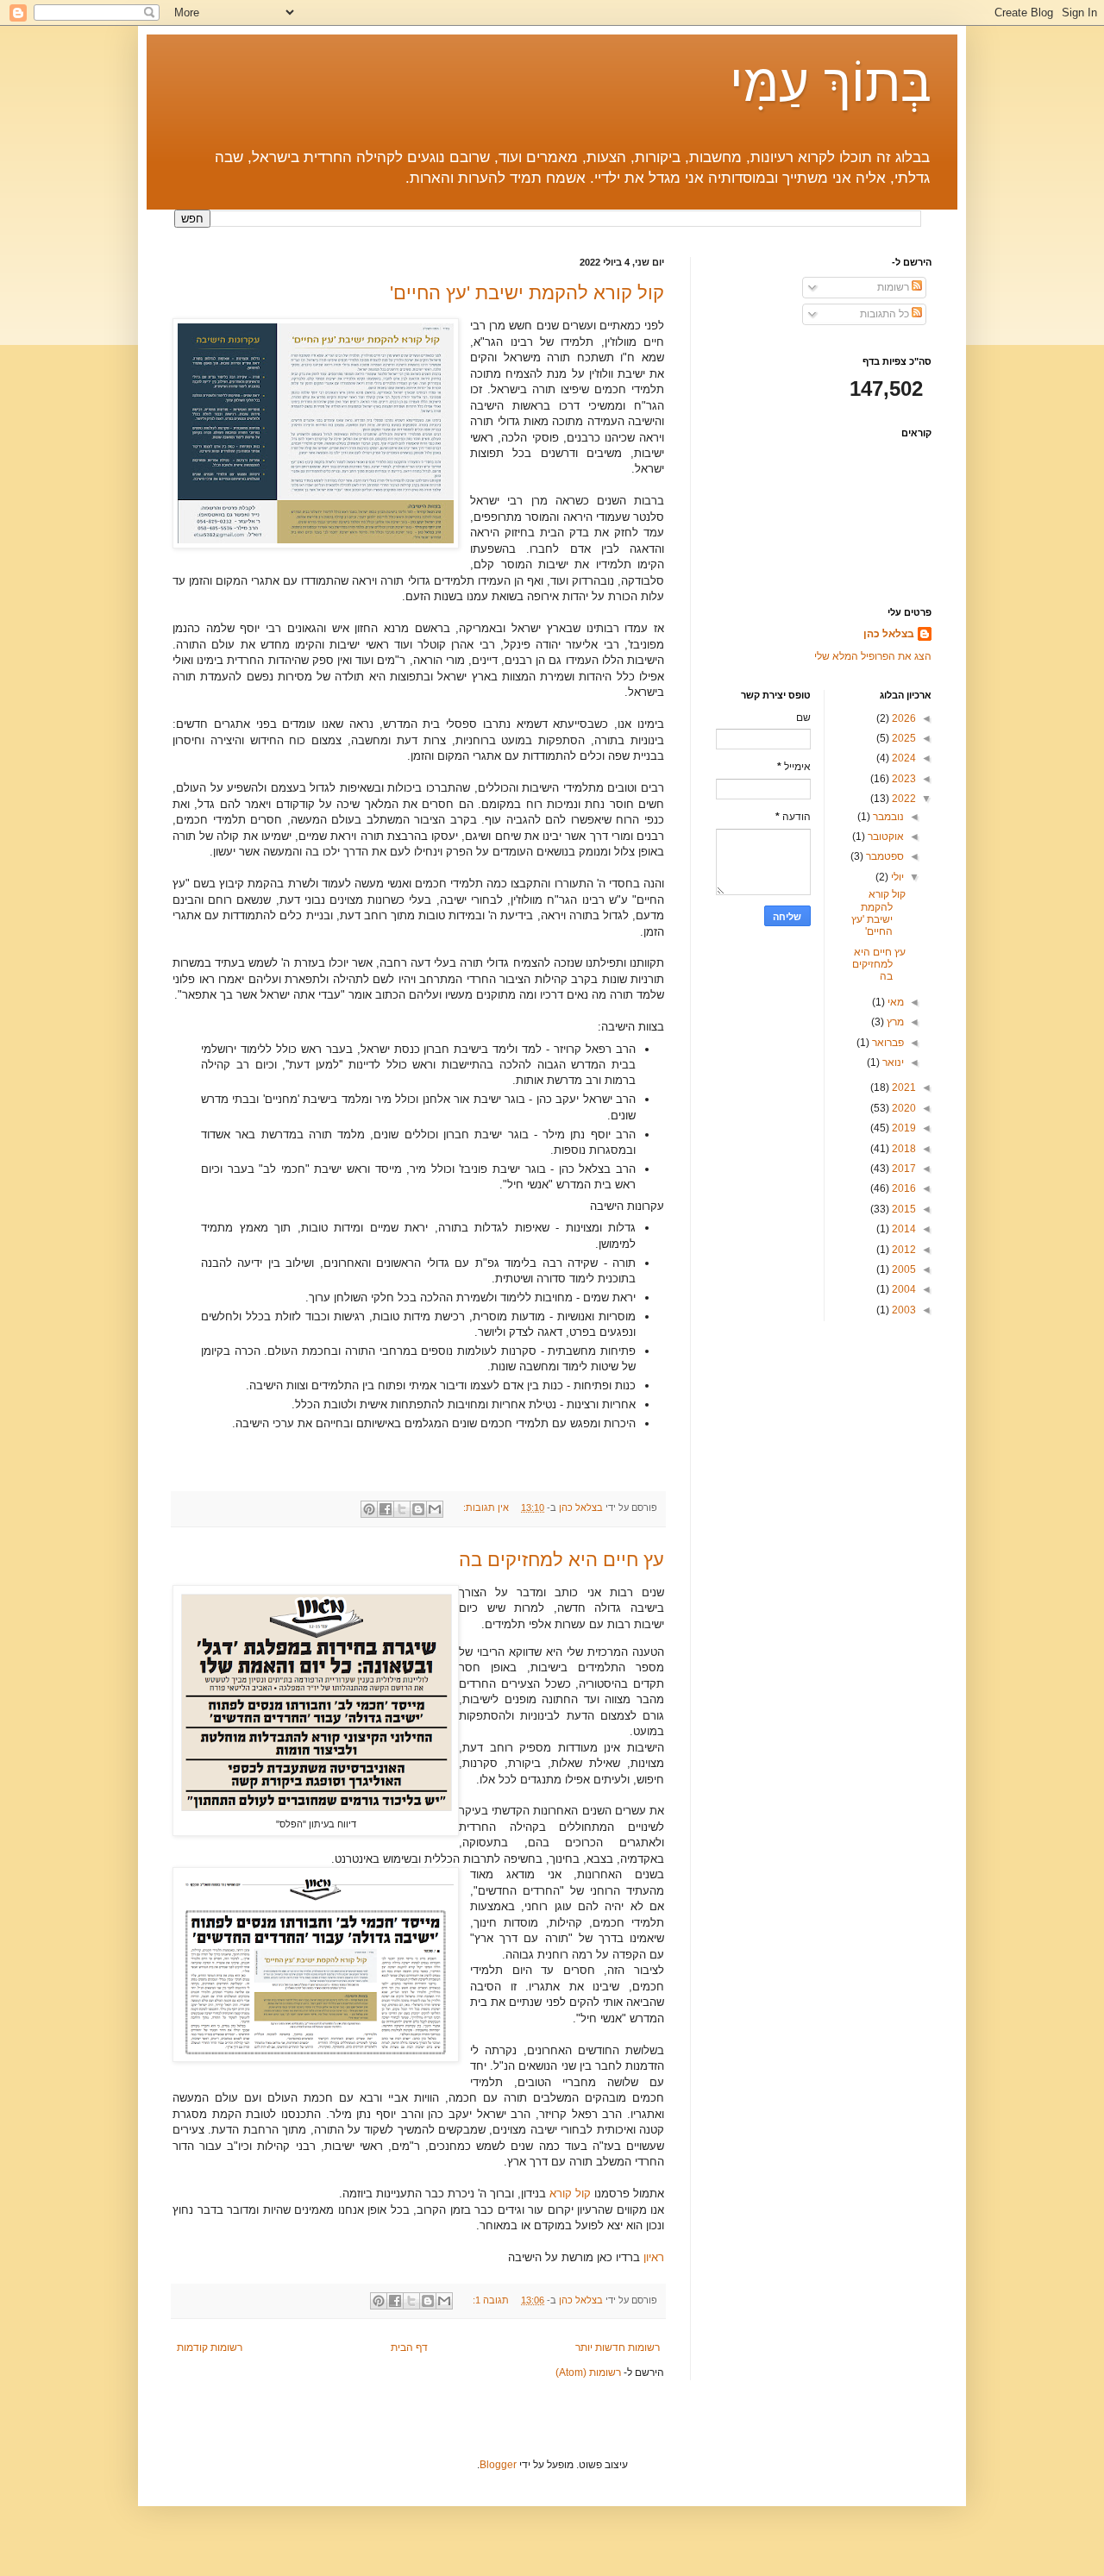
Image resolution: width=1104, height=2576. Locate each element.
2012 (903, 1250)
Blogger (498, 2465)
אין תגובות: (485, 1507)
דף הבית (409, 2347)
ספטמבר (884, 856)
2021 (903, 1087)
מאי (894, 1002)
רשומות (894, 287)
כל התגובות (886, 314)
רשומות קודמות (210, 2347)
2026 (903, 718)
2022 (903, 799)
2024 (903, 758)
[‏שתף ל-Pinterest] (369, 1509)
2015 (903, 1209)
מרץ (894, 1022)
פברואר (887, 1043)
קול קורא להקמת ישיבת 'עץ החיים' (527, 293)
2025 (903, 738)
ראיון (654, 2257)
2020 (903, 1108)
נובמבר (887, 817)
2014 (903, 1229)
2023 (903, 779)
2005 (903, 1269)
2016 (903, 1188)
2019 (903, 1128)
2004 (903, 1289)
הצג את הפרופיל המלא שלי (873, 656)
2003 (903, 1310)
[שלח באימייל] (435, 1509)
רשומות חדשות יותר (618, 2347)
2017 (903, 1169)
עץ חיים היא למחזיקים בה (561, 1560)
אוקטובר (884, 837)
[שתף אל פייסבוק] (386, 1509)
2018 (903, 1149)
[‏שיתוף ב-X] (402, 1509)
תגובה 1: (489, 2300)
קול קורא (570, 2194)
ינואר (892, 1062)
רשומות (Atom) (588, 2372)
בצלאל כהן (889, 634)
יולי (896, 877)
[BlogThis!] (418, 1509)
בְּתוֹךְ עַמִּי (831, 83)
